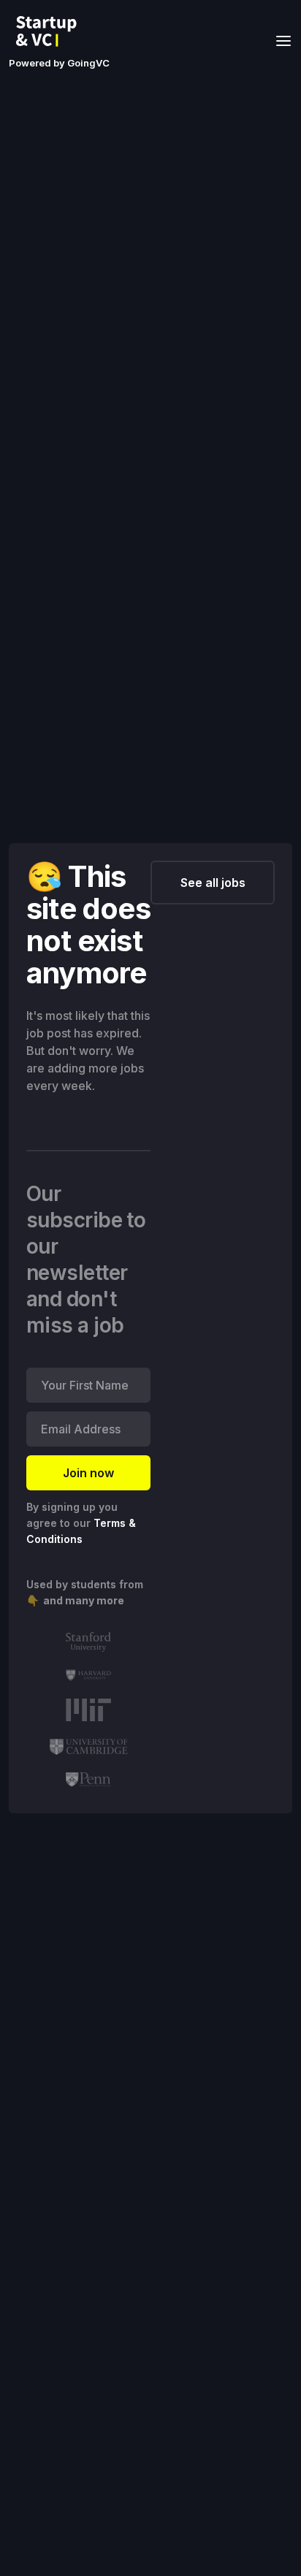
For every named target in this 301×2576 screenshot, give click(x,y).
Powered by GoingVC (59, 63)
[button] (279, 40)
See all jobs (213, 883)
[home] (50, 31)
